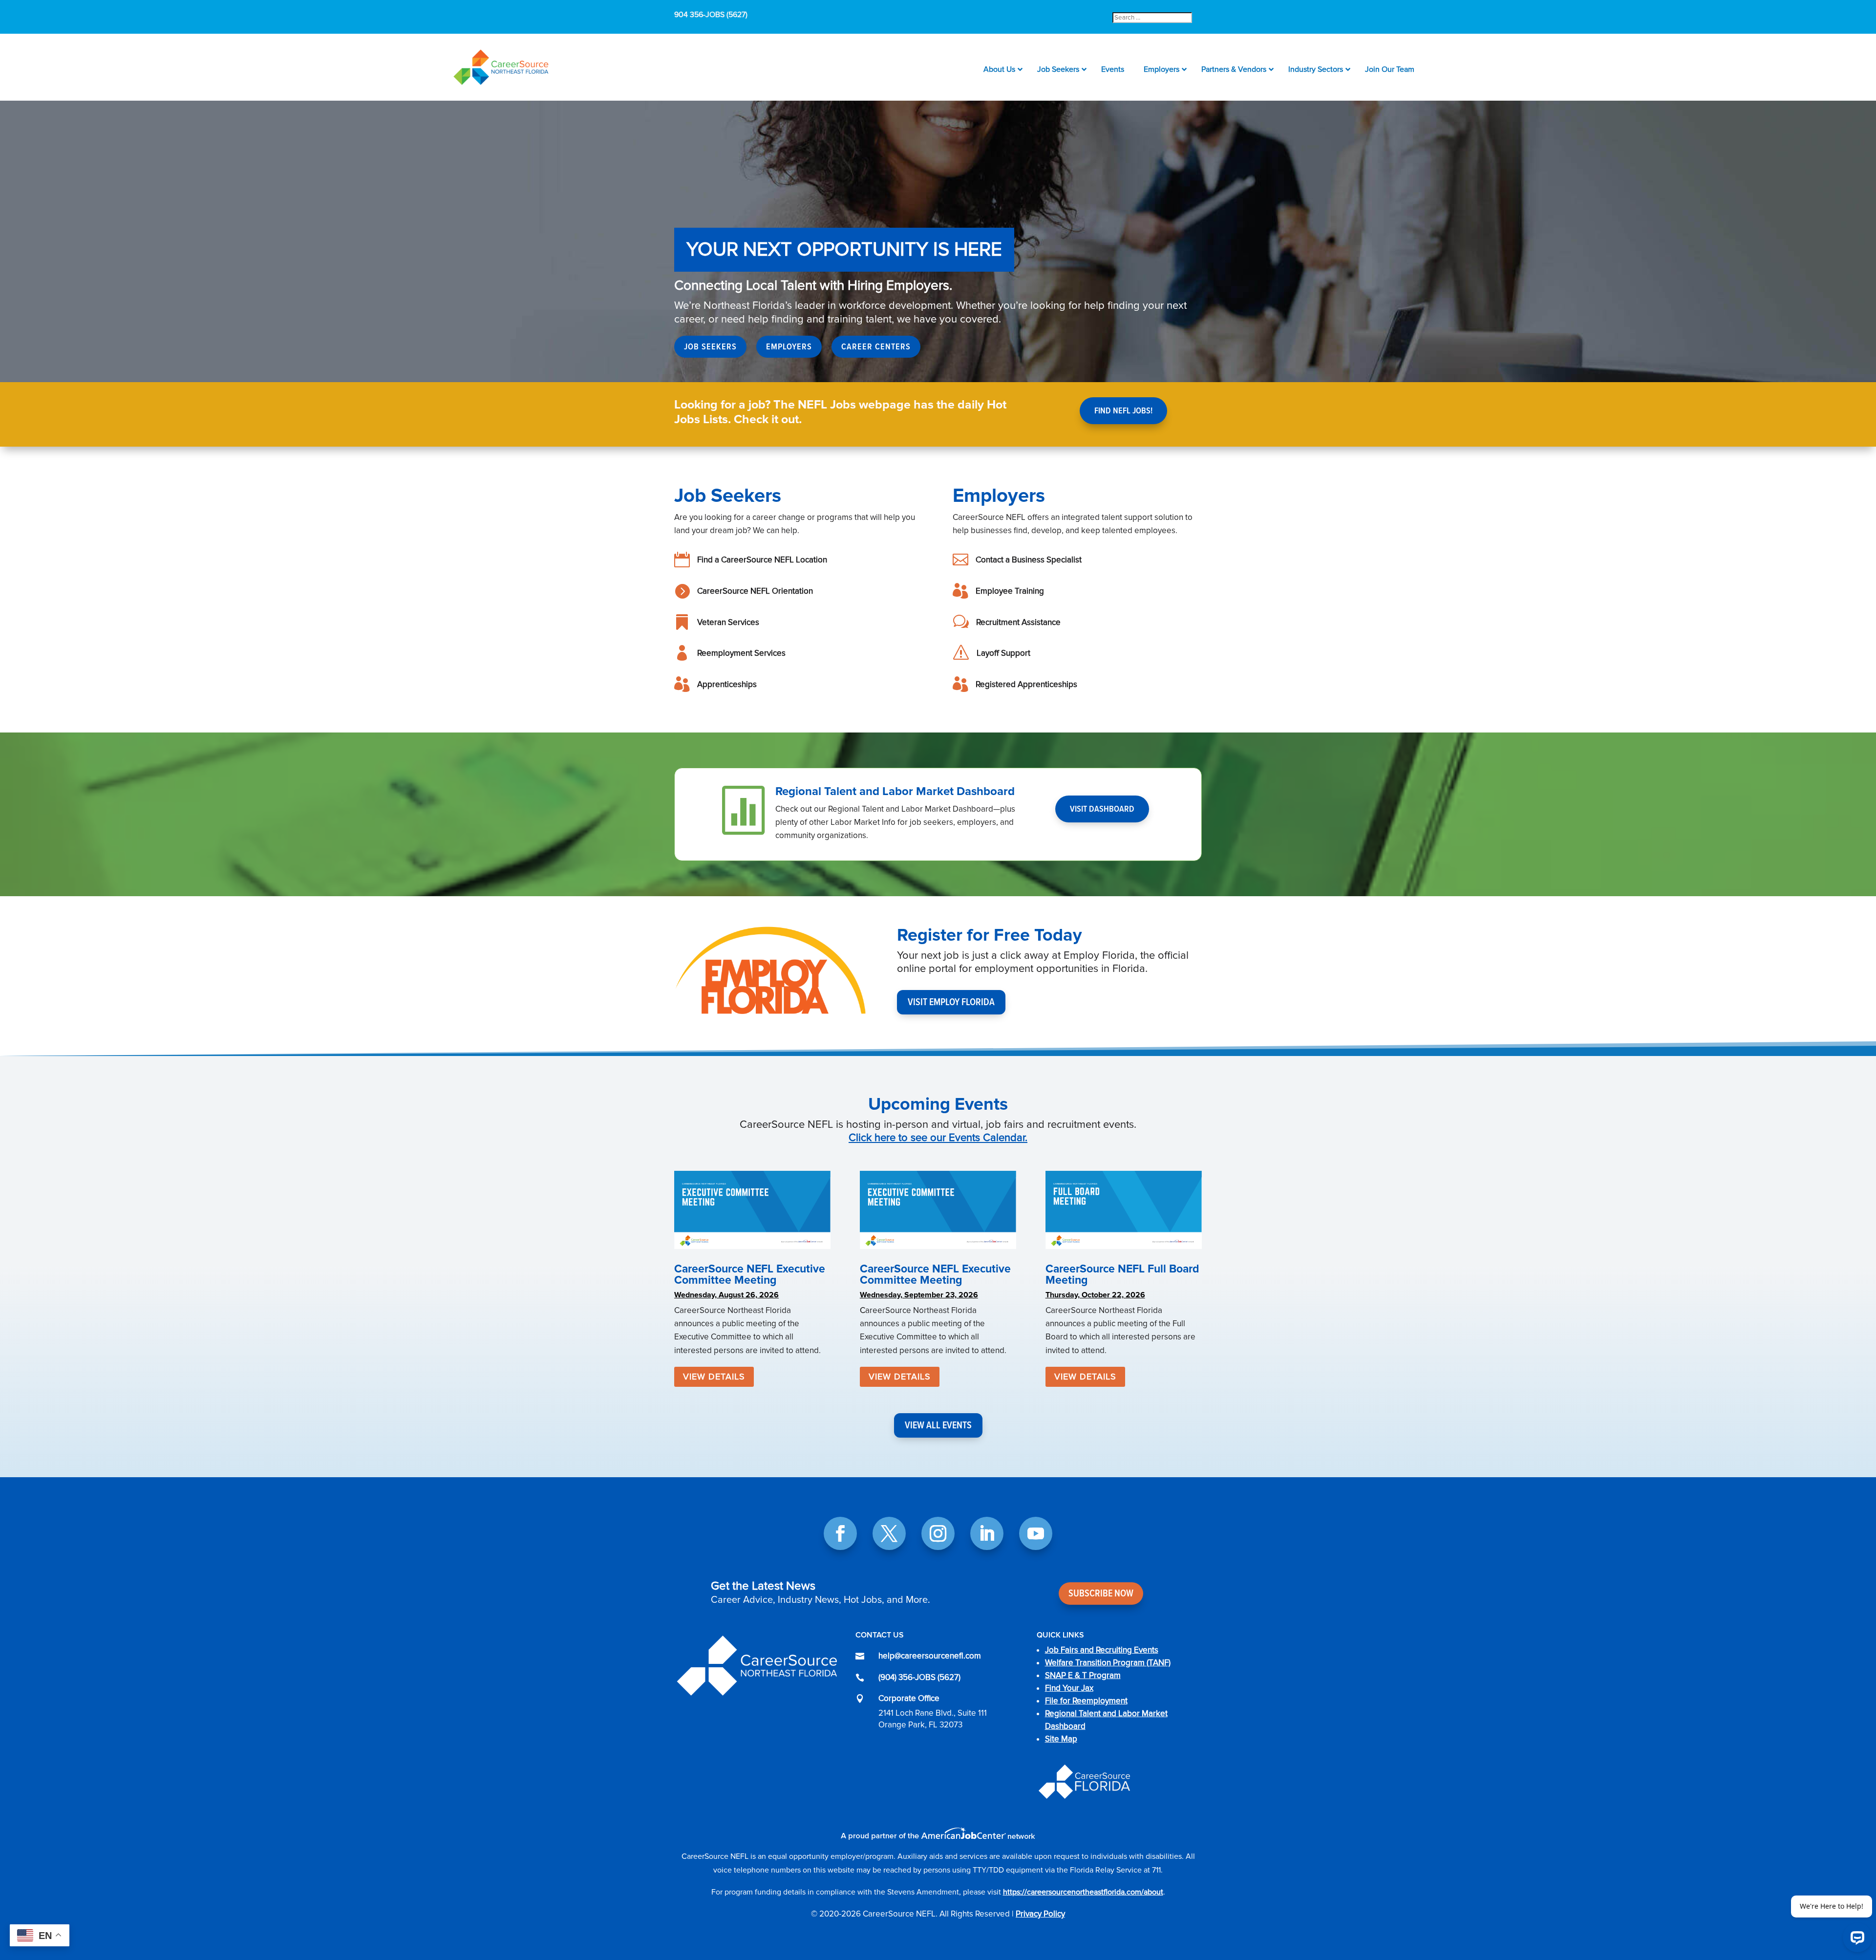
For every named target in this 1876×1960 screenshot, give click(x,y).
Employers (789, 346)
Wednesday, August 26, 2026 (726, 1295)
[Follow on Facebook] (840, 1533)
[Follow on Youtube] (1036, 1533)
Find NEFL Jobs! (1123, 410)
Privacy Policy (1040, 1914)
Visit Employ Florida (951, 1002)
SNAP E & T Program (1083, 1675)
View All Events (938, 1425)
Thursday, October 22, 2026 (1095, 1295)
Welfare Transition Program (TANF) (1108, 1663)
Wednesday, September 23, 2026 (919, 1295)
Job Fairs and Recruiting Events (1102, 1650)
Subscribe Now (1101, 1594)
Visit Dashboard (1102, 809)
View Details (714, 1377)
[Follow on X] (889, 1533)
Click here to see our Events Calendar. (938, 1138)
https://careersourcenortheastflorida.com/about (1083, 1892)
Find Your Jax (1069, 1688)
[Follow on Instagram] (938, 1533)
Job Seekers (710, 346)
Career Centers (876, 346)
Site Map (1061, 1739)
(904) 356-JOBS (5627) (919, 1677)
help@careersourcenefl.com (930, 1656)
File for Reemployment (1086, 1701)
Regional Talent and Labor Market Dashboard (895, 791)
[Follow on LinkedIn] (987, 1533)
